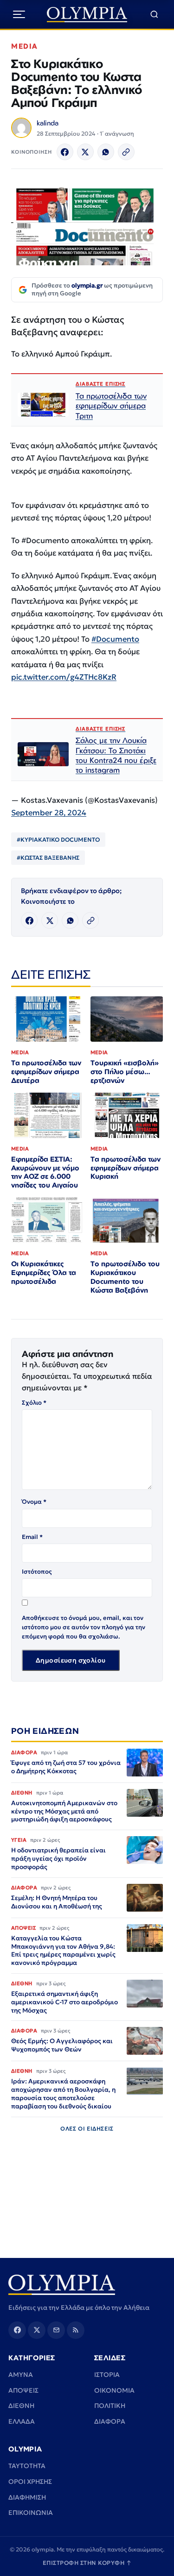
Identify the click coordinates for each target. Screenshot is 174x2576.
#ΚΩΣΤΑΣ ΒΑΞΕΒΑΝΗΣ (48, 858)
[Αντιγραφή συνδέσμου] (126, 152)
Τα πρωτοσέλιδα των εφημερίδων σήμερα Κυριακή (126, 1168)
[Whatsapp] (106, 152)
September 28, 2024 (49, 813)
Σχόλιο (34, 1403)
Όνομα (34, 1502)
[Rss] (76, 2330)
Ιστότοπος (37, 1572)
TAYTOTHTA (27, 2466)
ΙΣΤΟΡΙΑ (107, 2375)
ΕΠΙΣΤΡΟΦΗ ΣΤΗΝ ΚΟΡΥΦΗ (87, 2563)
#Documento (115, 639)
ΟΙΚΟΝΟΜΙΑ (114, 2390)
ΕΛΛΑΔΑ (22, 2421)
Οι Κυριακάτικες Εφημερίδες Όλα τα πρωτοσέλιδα (44, 1272)
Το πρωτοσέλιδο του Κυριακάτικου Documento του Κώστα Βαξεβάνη (125, 1277)
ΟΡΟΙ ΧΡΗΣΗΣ (30, 2482)
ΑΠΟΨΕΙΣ (23, 2390)
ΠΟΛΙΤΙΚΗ (110, 2406)
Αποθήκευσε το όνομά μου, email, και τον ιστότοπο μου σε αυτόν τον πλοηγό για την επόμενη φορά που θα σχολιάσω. (84, 1627)
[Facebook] (65, 152)
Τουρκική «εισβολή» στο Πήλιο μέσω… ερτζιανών (125, 1072)
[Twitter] (85, 152)
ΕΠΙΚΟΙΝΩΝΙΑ (31, 2513)
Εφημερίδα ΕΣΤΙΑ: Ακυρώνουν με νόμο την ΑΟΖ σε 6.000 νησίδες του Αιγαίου (45, 1172)
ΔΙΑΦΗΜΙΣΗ (27, 2497)
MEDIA (25, 46)
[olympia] (87, 15)
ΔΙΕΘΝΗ (21, 2406)
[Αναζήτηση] (154, 15)
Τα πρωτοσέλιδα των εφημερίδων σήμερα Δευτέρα (46, 1072)
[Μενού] (19, 14)
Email (32, 1537)
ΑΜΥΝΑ (21, 2375)
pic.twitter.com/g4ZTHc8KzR (64, 677)
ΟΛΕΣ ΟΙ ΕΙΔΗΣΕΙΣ (87, 2129)
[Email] (56, 2330)
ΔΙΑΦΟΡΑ (110, 2421)
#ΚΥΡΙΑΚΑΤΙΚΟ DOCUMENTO (58, 840)
